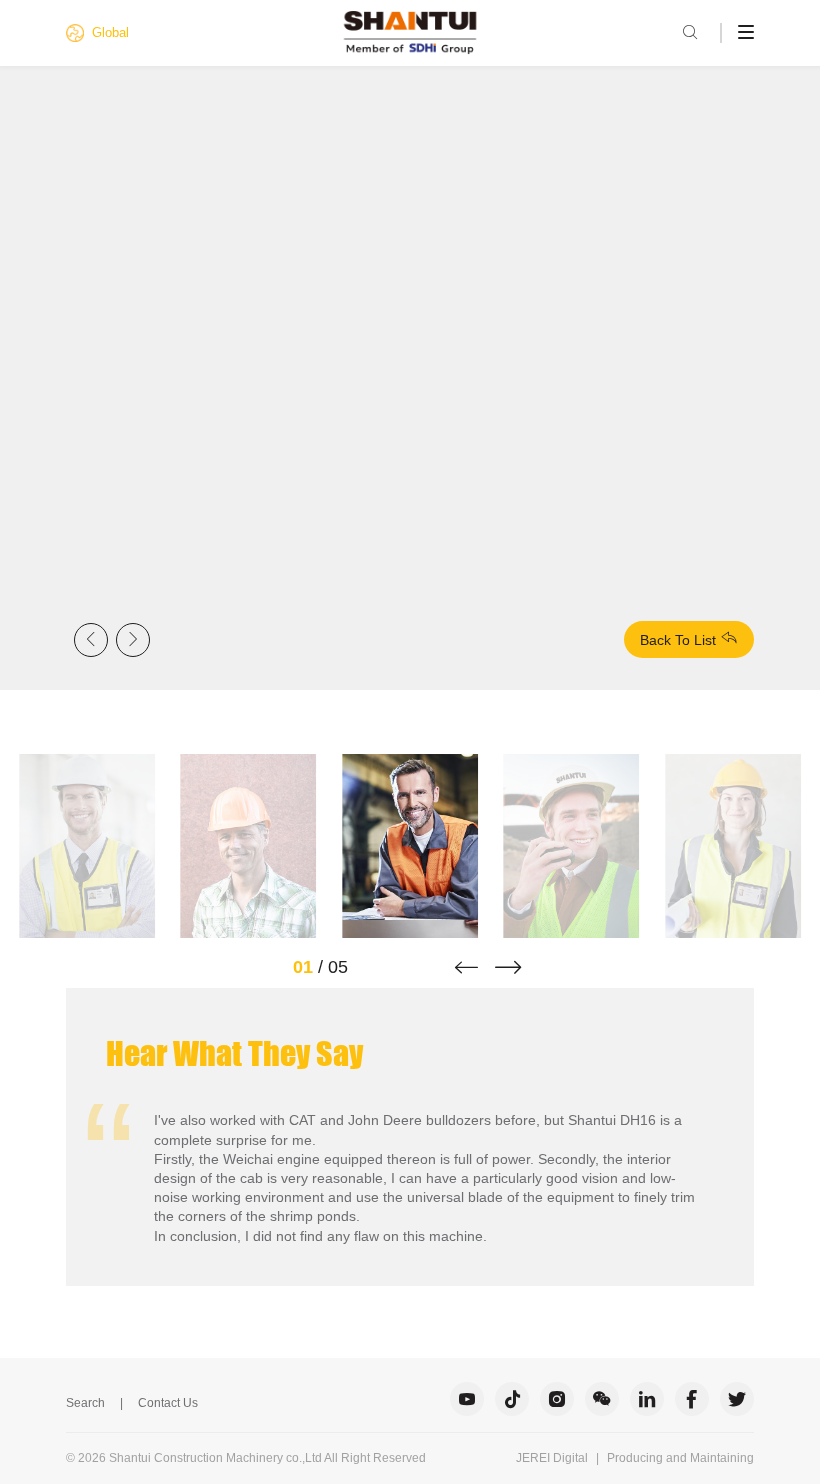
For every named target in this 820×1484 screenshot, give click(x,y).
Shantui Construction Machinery (196, 1458)
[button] (466, 967)
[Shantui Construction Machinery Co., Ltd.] (410, 32)
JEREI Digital (552, 1458)
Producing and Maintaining (680, 1458)
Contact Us (168, 1403)
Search (85, 1403)
